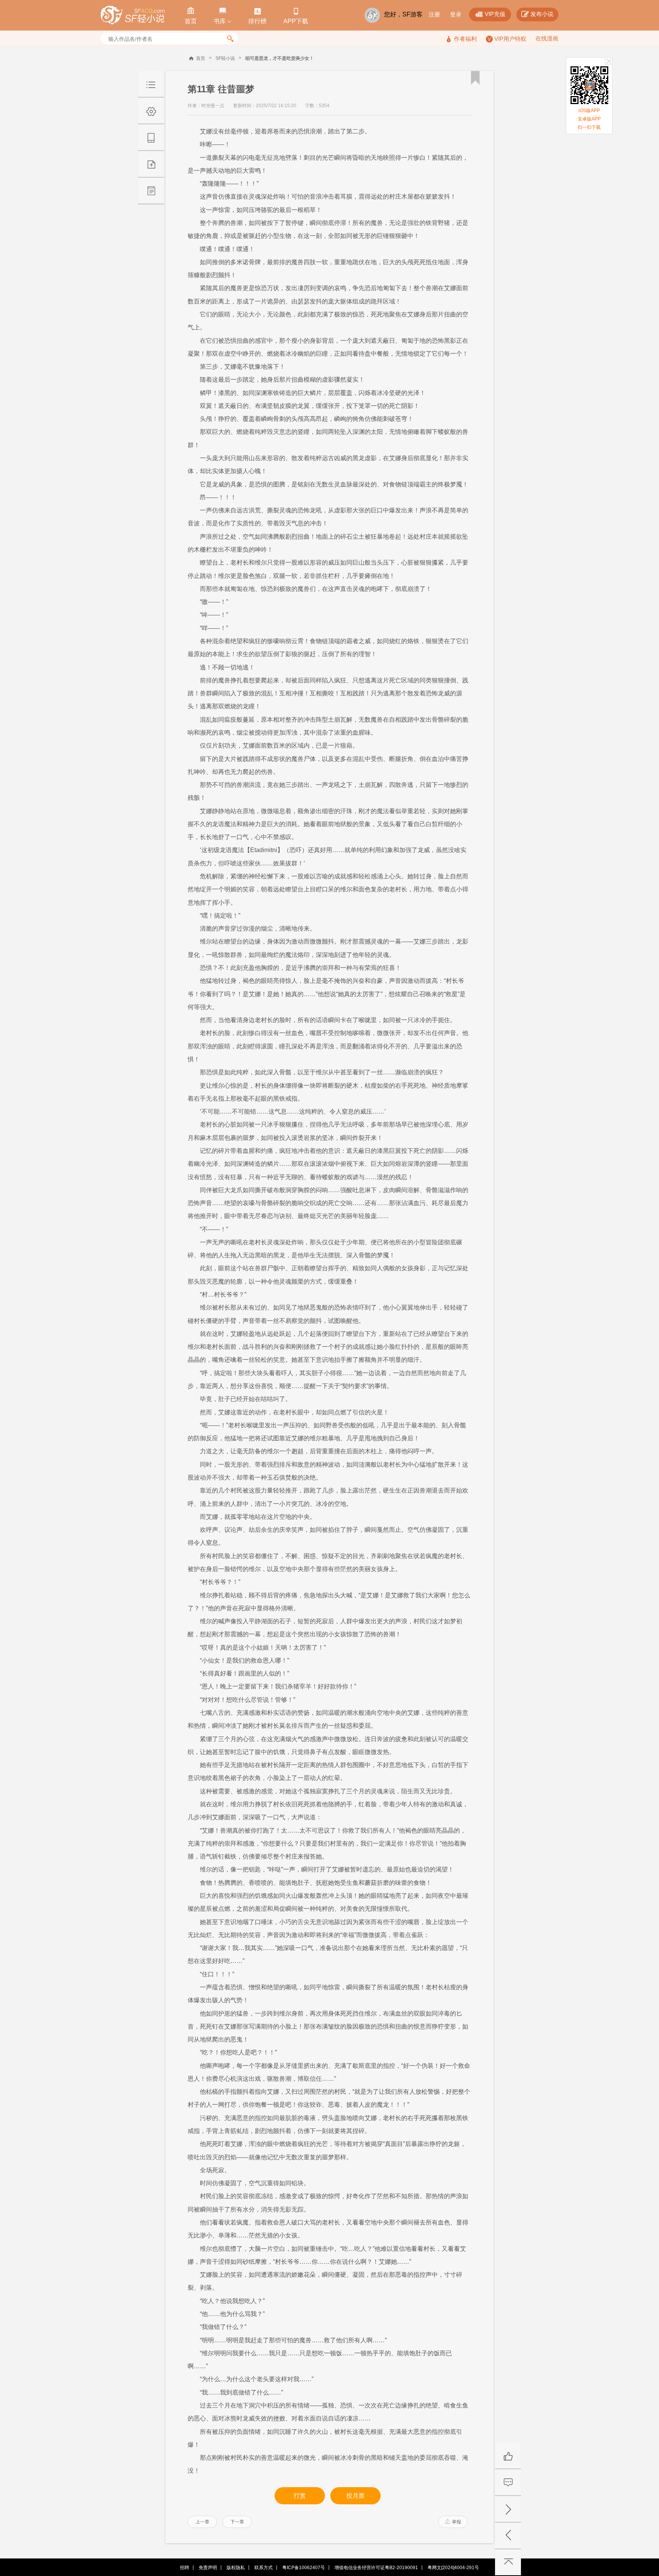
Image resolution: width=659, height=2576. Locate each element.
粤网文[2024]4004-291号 (453, 2568)
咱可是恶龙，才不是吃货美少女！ (280, 58)
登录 (456, 14)
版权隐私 (236, 2568)
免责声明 (208, 2568)
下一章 (237, 2522)
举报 (453, 2522)
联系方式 (264, 2568)
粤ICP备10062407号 (304, 2568)
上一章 (203, 2522)
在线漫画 (547, 38)
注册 (434, 14)
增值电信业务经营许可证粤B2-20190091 (376, 2568)
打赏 (300, 2496)
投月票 (355, 2496)
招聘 (185, 2568)
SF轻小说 (225, 58)
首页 (201, 58)
